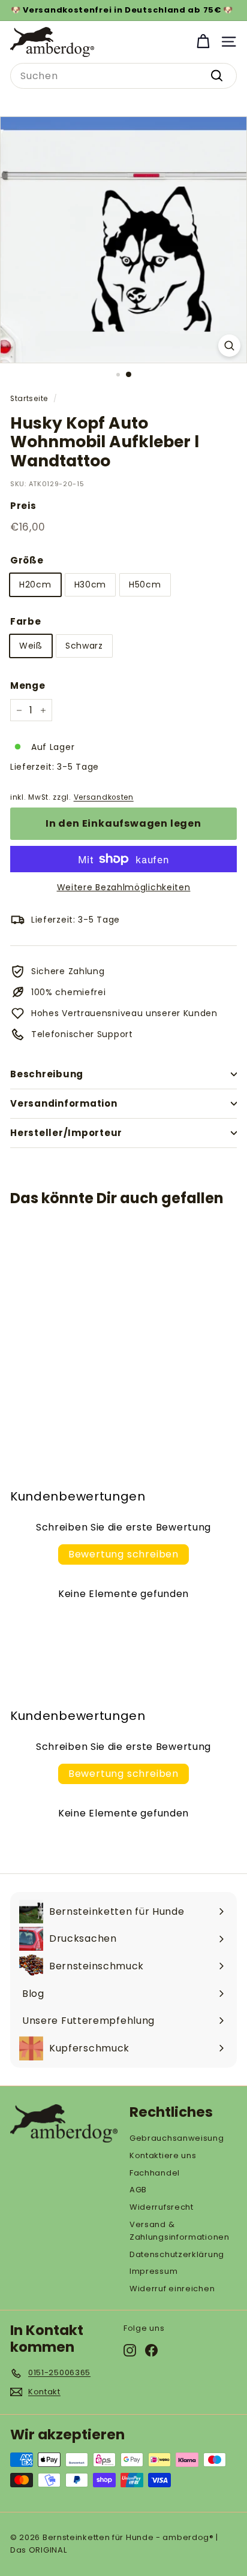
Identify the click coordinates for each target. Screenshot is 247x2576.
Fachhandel (155, 2173)
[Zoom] (229, 346)
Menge (28, 686)
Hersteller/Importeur (66, 1133)
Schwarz (84, 646)
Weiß (31, 646)
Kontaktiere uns (163, 2155)
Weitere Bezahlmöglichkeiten (124, 887)
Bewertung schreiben (123, 1554)
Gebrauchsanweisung (177, 2138)
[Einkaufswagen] (203, 42)
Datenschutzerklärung (177, 2254)
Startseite (29, 399)
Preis (23, 506)
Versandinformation (64, 1103)
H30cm (91, 585)
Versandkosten (104, 797)
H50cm (145, 585)
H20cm (35, 585)
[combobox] (123, 76)
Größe (27, 560)
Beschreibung (47, 1074)
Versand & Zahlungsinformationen (180, 2231)
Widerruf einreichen (172, 2289)
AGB (138, 2190)
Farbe (26, 621)
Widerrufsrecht (162, 2207)
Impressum (153, 2271)
